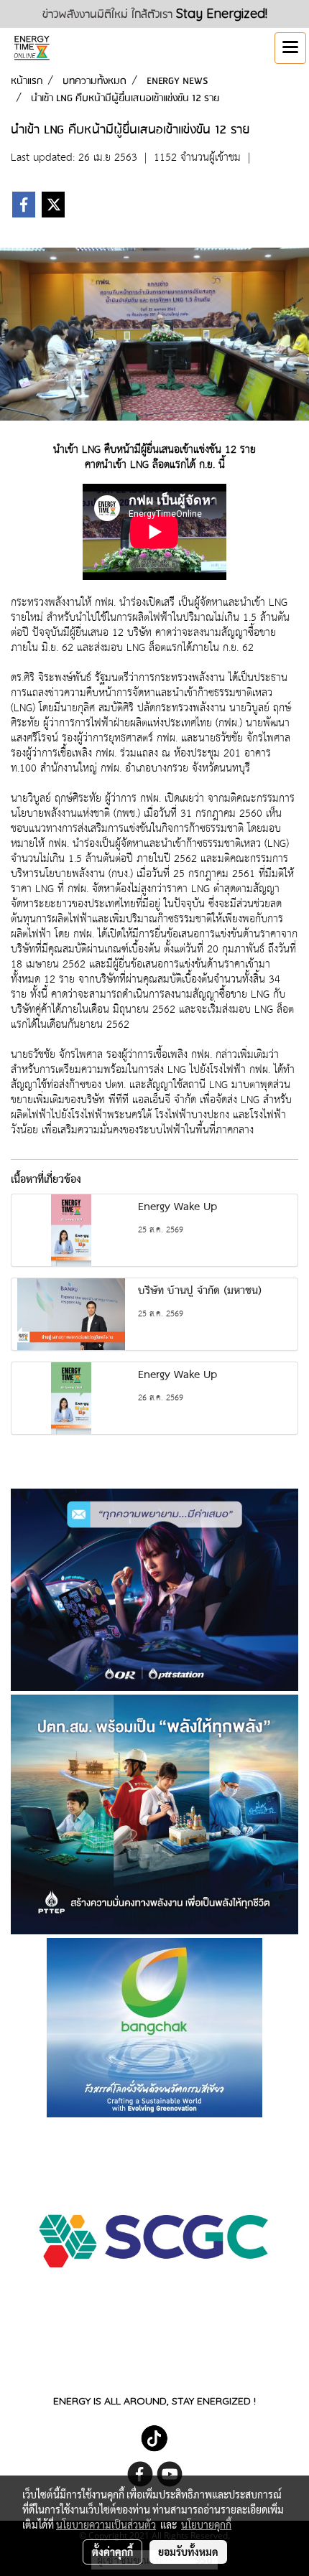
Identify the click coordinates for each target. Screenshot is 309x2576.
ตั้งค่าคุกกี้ (112, 2552)
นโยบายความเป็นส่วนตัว (106, 2524)
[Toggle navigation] (290, 48)
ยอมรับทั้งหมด (188, 2552)
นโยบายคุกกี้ (206, 2524)
